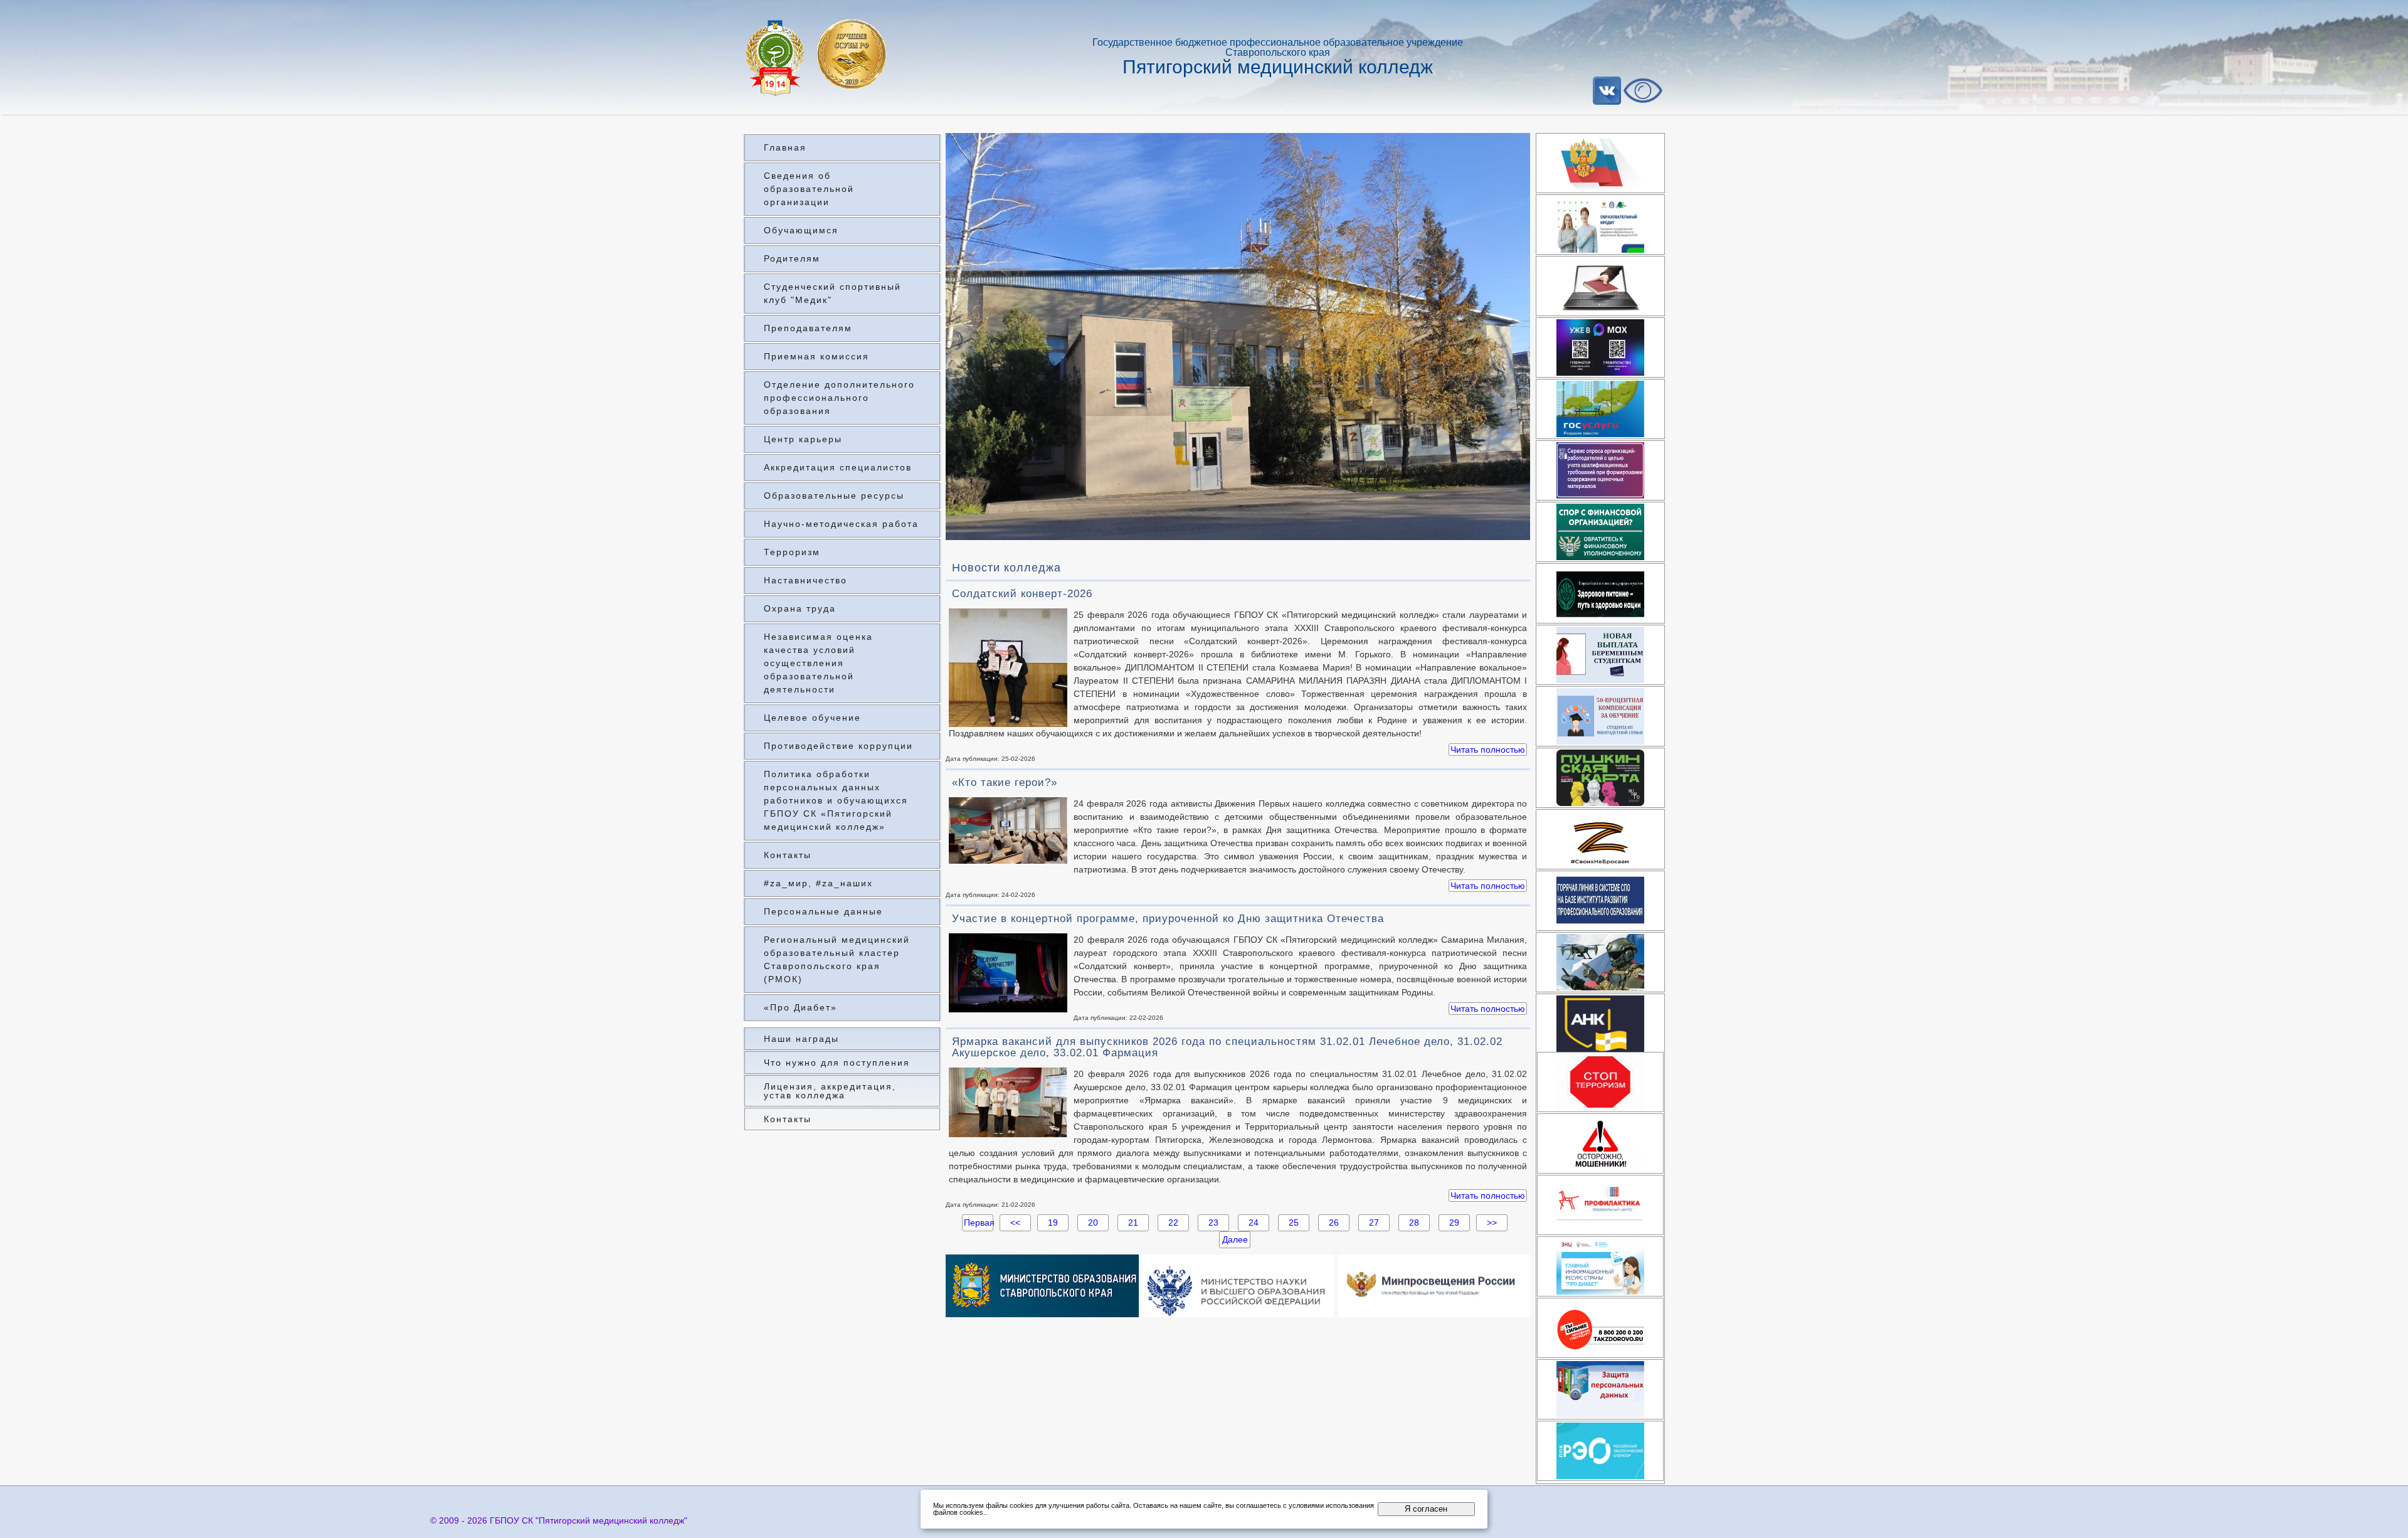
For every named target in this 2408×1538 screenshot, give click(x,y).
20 (1093, 1222)
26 (1334, 1222)
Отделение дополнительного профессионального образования (839, 398)
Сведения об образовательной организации (809, 189)
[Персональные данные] (1600, 1389)
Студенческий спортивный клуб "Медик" (832, 293)
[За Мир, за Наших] (1600, 839)
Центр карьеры (803, 439)
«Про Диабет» (800, 1007)
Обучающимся (801, 230)
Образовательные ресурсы (834, 496)
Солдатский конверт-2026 (1022, 594)
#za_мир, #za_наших (818, 883)
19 (1053, 1222)
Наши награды (801, 1039)
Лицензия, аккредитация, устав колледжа (830, 1091)
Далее (1235, 1239)
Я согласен (1426, 1509)
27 (1374, 1222)
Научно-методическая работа (841, 524)
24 (1254, 1222)
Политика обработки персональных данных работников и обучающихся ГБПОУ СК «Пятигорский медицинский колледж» (836, 800)
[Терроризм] (1600, 1082)
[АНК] (1600, 1024)
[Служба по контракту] (1600, 962)
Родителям (792, 258)
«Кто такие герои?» (1005, 782)
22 (1173, 1222)
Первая (978, 1222)
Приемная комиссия (816, 356)
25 (1294, 1222)
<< (1015, 1222)
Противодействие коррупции (838, 746)
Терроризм (792, 552)
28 (1414, 1222)
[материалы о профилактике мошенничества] (1600, 1143)
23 (1213, 1222)
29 (1454, 1222)
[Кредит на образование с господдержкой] (1600, 225)
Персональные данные (823, 911)
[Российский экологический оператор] (1600, 1451)
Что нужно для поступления (837, 1063)
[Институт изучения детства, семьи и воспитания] (1600, 1205)
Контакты (788, 855)
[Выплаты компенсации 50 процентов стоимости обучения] (1600, 716)
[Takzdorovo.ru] (1600, 1328)
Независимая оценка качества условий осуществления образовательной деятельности (818, 663)
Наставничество (805, 580)
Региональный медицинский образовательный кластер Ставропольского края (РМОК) (837, 959)
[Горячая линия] (1600, 901)
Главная (785, 147)
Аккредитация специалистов (838, 467)
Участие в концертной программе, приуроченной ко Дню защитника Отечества (1168, 919)
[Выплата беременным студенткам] (1600, 655)
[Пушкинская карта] (1600, 778)
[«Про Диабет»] (1600, 1266)
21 (1133, 1222)
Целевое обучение (812, 718)
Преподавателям (808, 328)
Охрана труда (800, 608)
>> (1492, 1222)
